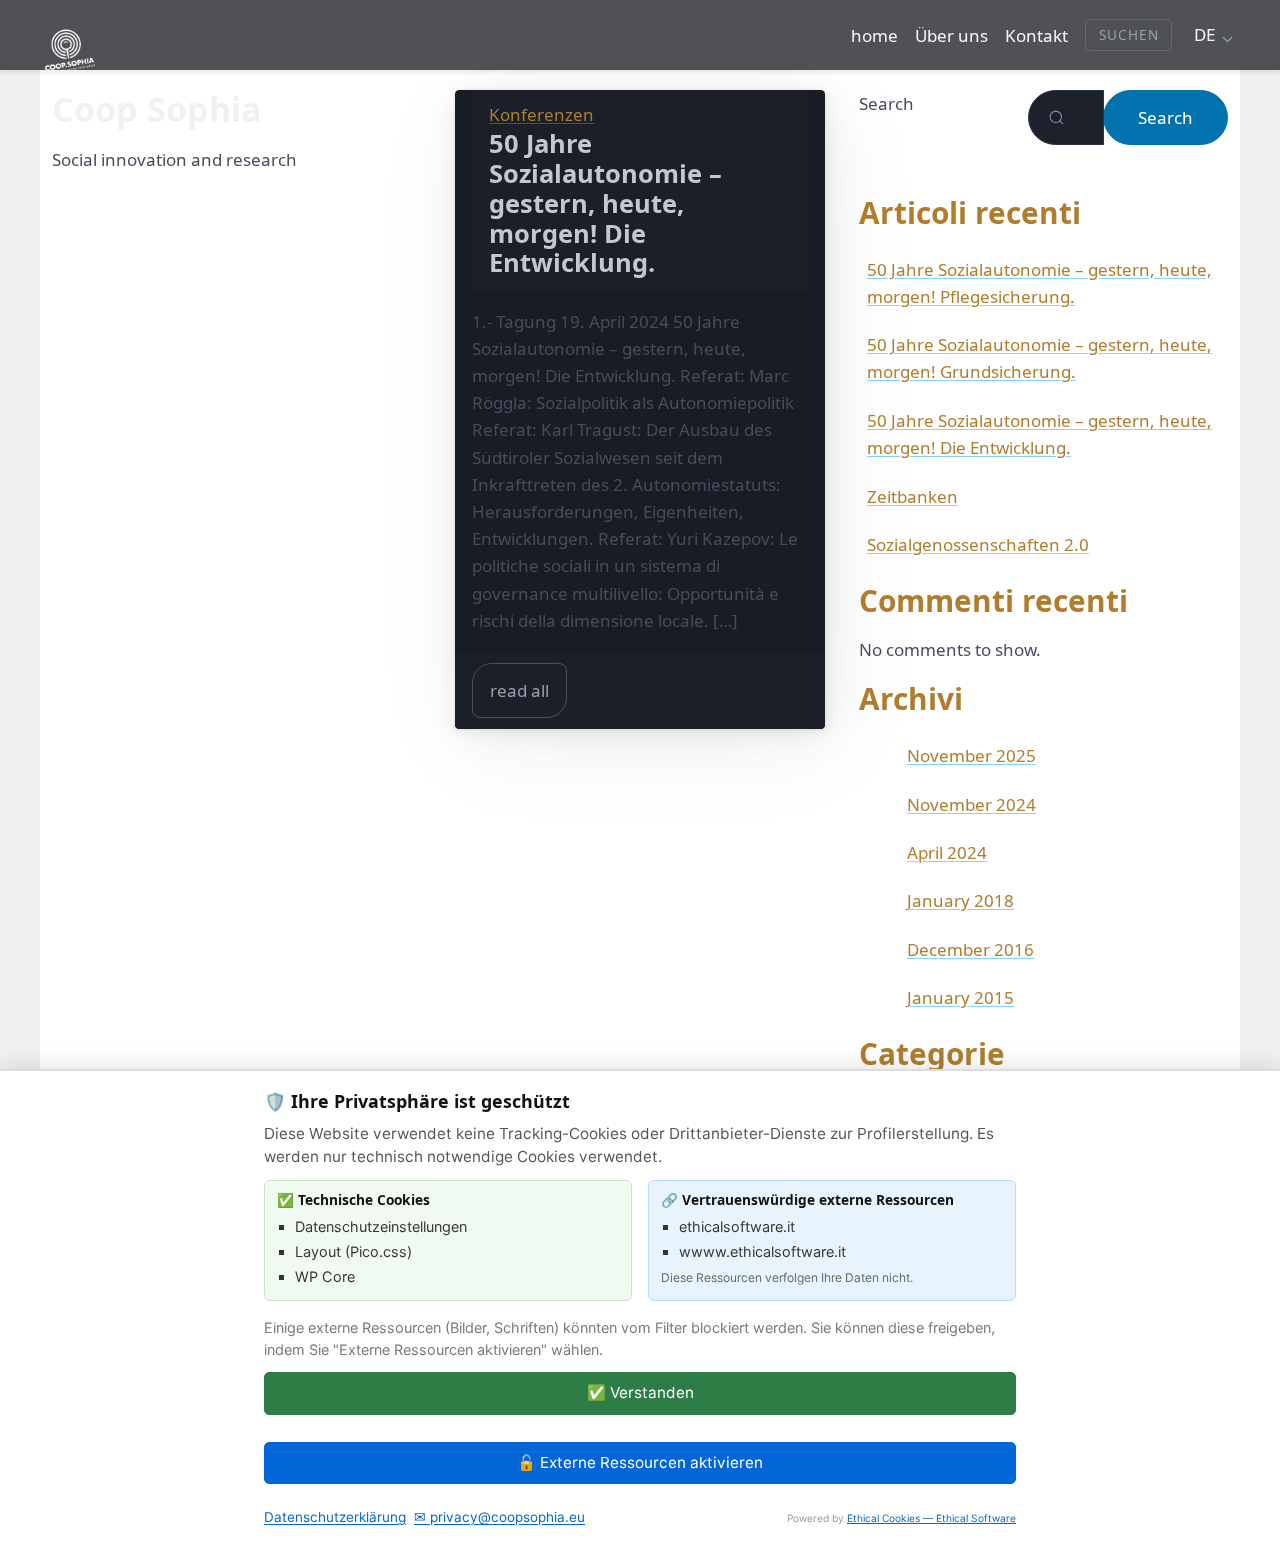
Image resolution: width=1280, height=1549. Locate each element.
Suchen (1129, 34)
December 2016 (970, 949)
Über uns (951, 35)
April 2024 (947, 852)
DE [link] (1204, 34)
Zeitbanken (912, 496)
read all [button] (519, 690)
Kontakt (1036, 35)
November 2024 (971, 804)
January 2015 (960, 997)
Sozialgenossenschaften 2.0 (978, 544)
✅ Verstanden (640, 1392)
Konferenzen (541, 114)
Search (886, 103)
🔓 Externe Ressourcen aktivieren (640, 1462)
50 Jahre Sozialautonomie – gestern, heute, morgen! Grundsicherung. (1039, 358)
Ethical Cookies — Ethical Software (931, 1518)
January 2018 (960, 900)
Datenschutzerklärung (335, 1517)
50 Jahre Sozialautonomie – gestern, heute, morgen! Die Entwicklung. (1039, 434)
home (874, 35)
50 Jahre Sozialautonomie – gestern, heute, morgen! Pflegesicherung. (1039, 283)
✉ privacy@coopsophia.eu (499, 1517)
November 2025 (971, 755)
